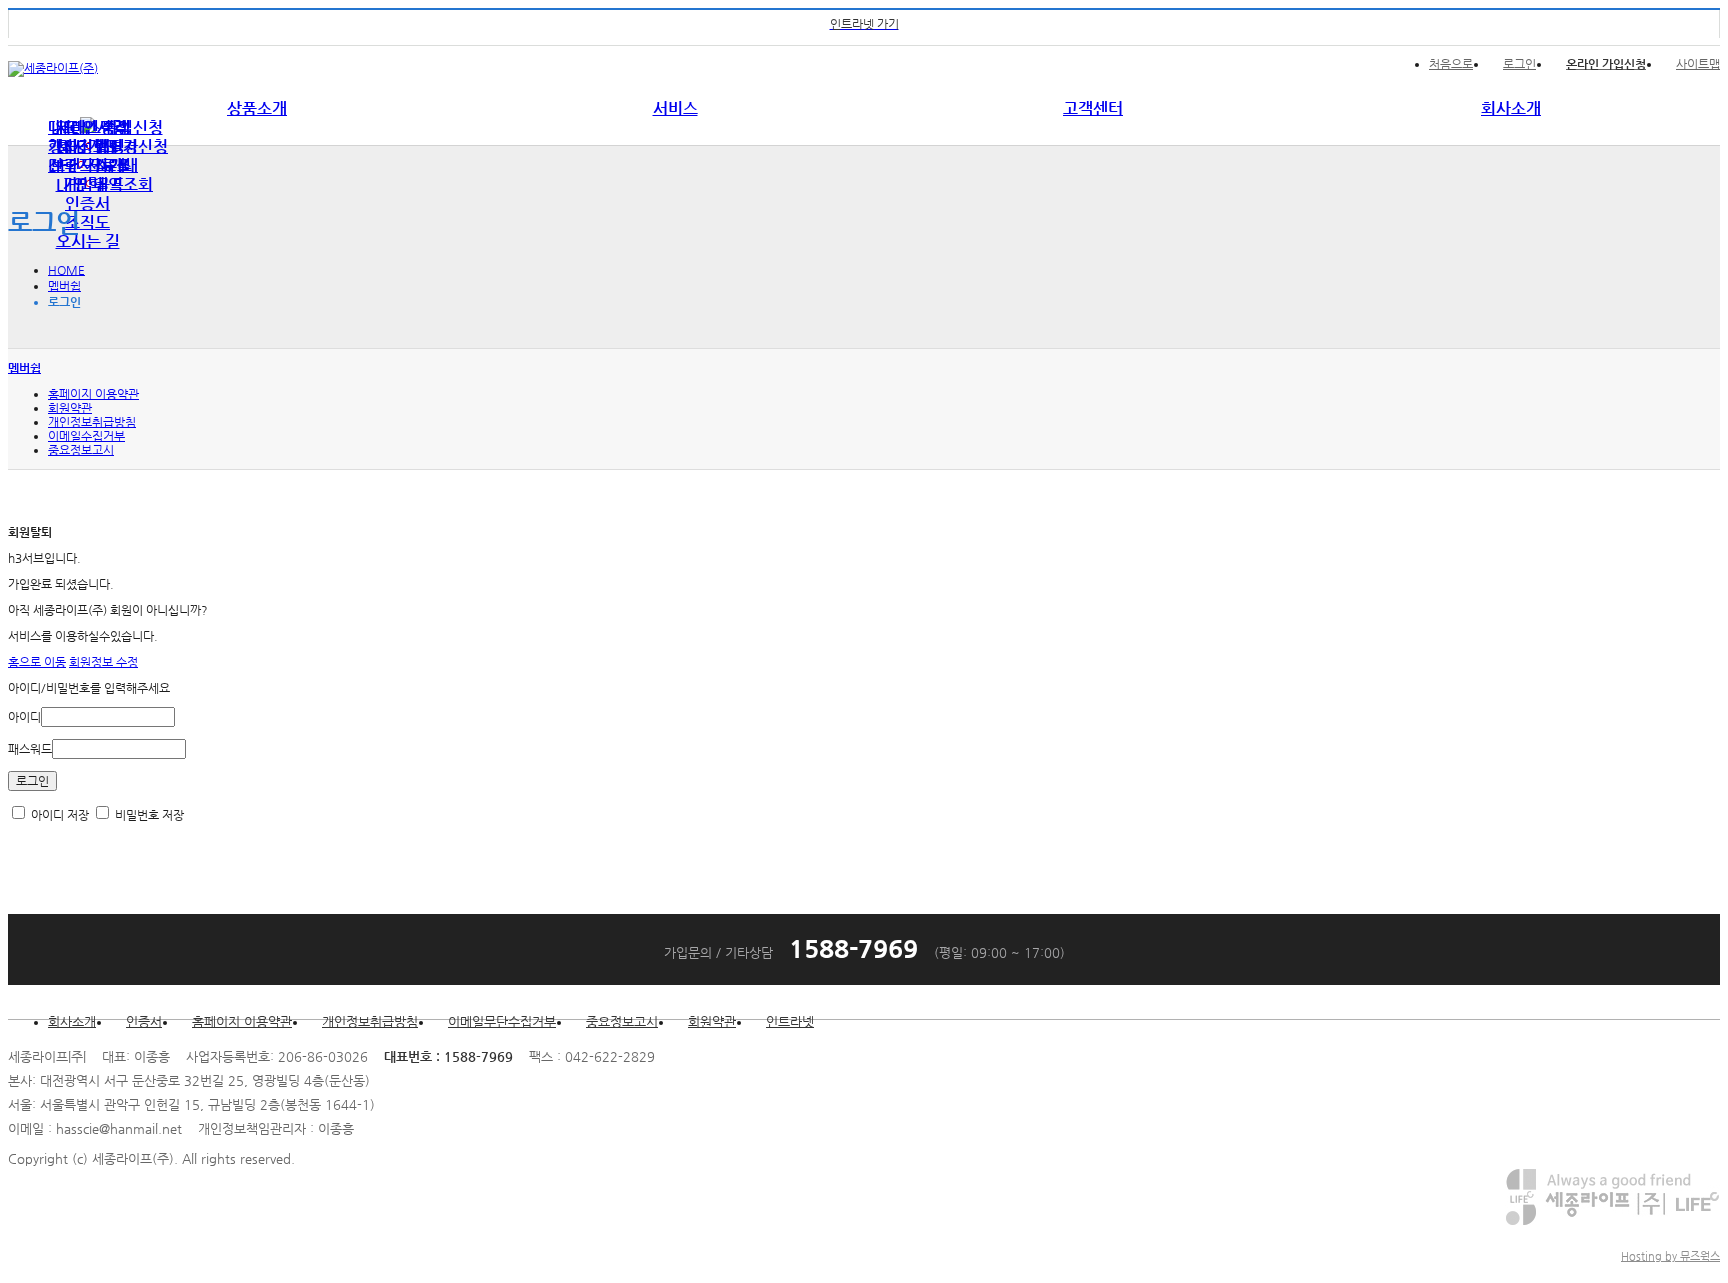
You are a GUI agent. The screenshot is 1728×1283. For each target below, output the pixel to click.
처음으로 (1451, 64)
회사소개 (1511, 108)
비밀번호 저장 (148, 815)
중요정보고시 (81, 450)
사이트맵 (1698, 64)
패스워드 (30, 749)
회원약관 (70, 408)
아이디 (24, 717)
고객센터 (1093, 108)
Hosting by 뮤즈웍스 (1670, 1256)
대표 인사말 (87, 127)
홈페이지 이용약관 (93, 394)
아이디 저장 (58, 815)
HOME (66, 270)
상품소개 (257, 108)
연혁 (88, 184)
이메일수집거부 (86, 436)
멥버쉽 (64, 286)
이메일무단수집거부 (502, 1021)
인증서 (87, 203)
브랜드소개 (87, 165)
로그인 (1519, 64)
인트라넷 (790, 1021)
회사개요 (88, 146)
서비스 (675, 108)
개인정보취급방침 (92, 422)
